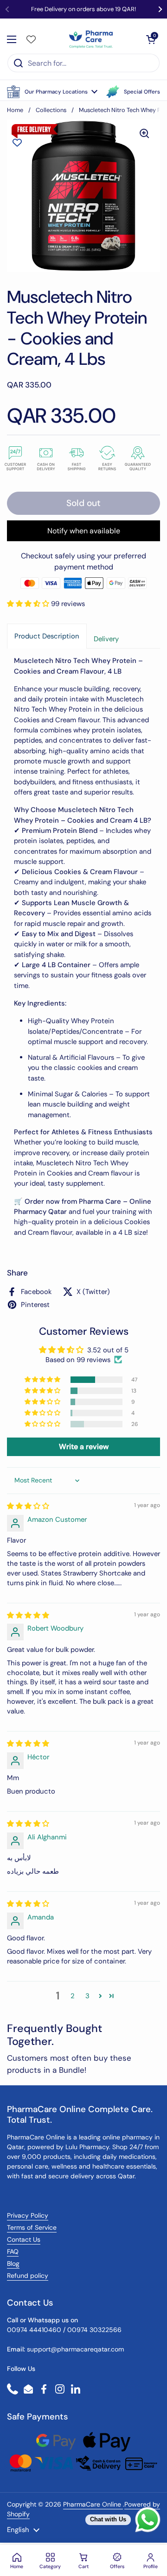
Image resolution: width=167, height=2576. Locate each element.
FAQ (13, 2251)
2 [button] (73, 1996)
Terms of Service (32, 2227)
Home (15, 110)
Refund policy (28, 2276)
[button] (52, 92)
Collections (51, 110)
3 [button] (87, 1996)
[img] (28, 1506)
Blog (13, 2263)
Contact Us (24, 2239)
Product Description (47, 636)
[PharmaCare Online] (91, 39)
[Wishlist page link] (31, 39)
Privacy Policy (28, 2215)
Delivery (106, 639)
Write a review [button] (84, 1447)
